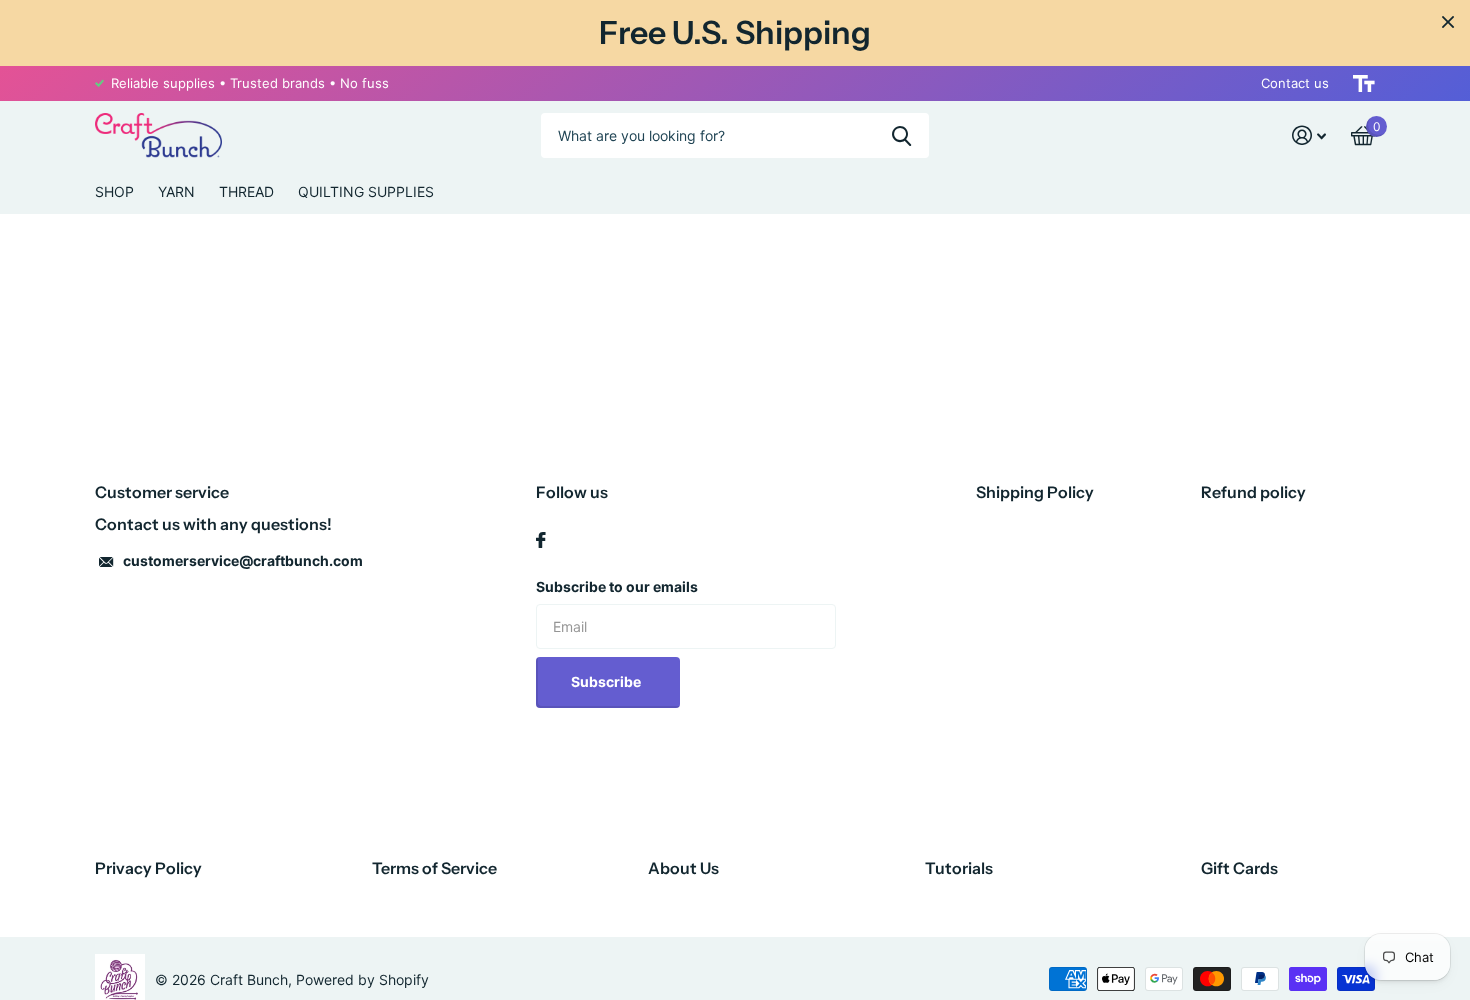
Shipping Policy (1035, 492)
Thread (246, 191)
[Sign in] (1309, 135)
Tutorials (959, 868)
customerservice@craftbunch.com (243, 560)
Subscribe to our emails (617, 586)
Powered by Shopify (362, 979)
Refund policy (1253, 492)
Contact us (1295, 83)
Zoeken (901, 135)
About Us (683, 868)
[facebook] (541, 540)
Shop (114, 191)
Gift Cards (1239, 868)
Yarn (176, 191)
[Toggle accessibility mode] (1364, 83)
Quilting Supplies (366, 191)
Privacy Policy (148, 868)
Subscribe (607, 681)
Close (1448, 22)
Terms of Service (434, 868)
